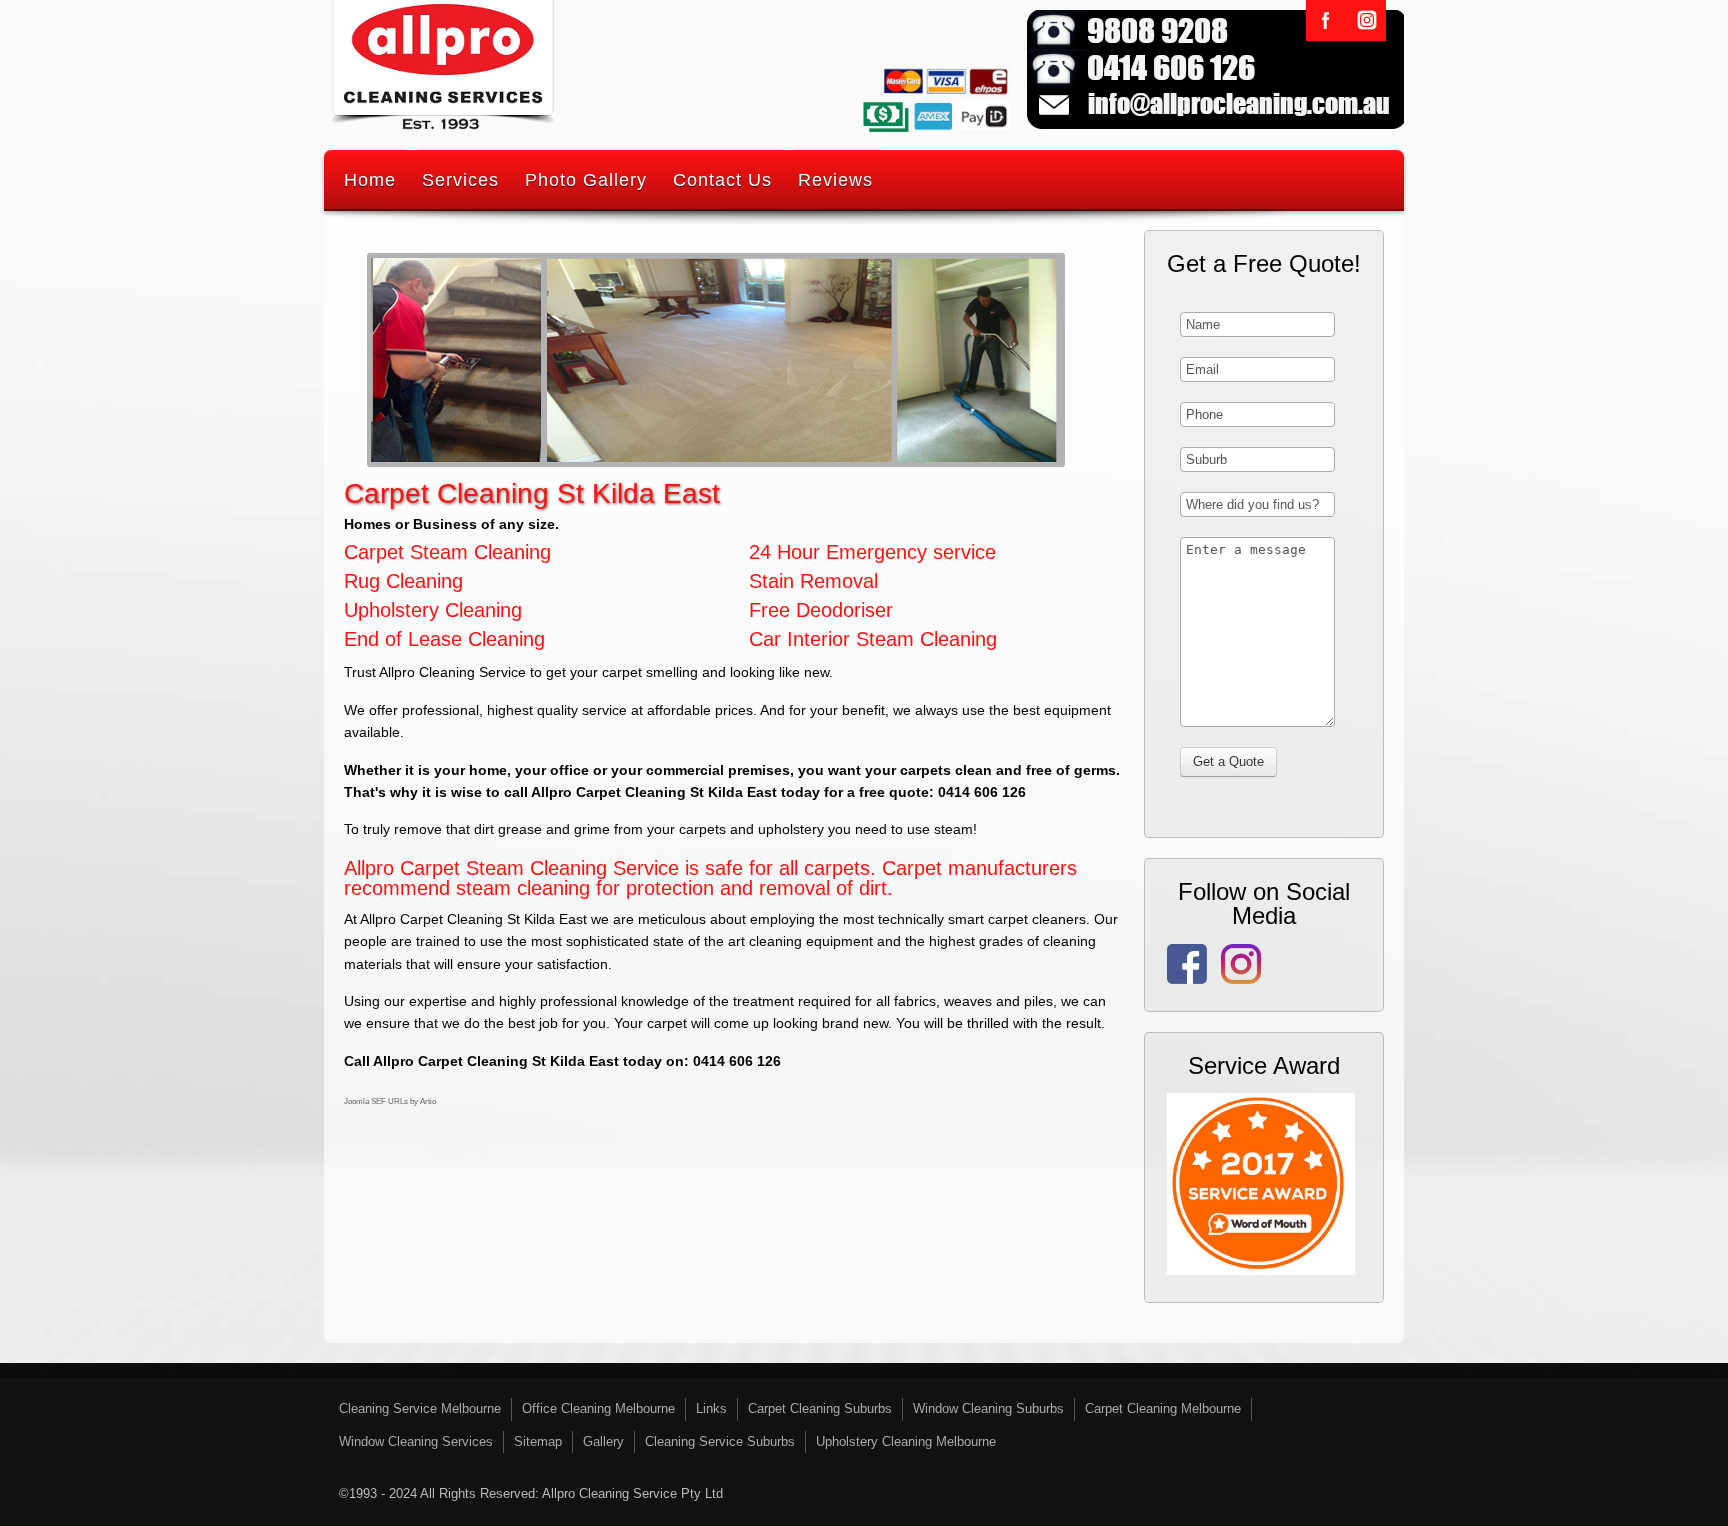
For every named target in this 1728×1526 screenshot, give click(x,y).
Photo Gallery (586, 180)
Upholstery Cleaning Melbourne (906, 1441)
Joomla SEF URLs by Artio (390, 1101)
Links (711, 1408)
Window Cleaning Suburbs (988, 1408)
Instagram (1366, 20)
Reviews (835, 180)
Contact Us (722, 180)
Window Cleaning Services (416, 1441)
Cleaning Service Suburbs (720, 1441)
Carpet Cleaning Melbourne (1163, 1408)
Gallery (603, 1441)
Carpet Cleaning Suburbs (820, 1408)
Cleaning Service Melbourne (420, 1408)
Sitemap (538, 1441)
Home (370, 180)
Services (460, 180)
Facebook (1326, 20)
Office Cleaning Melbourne (598, 1408)
